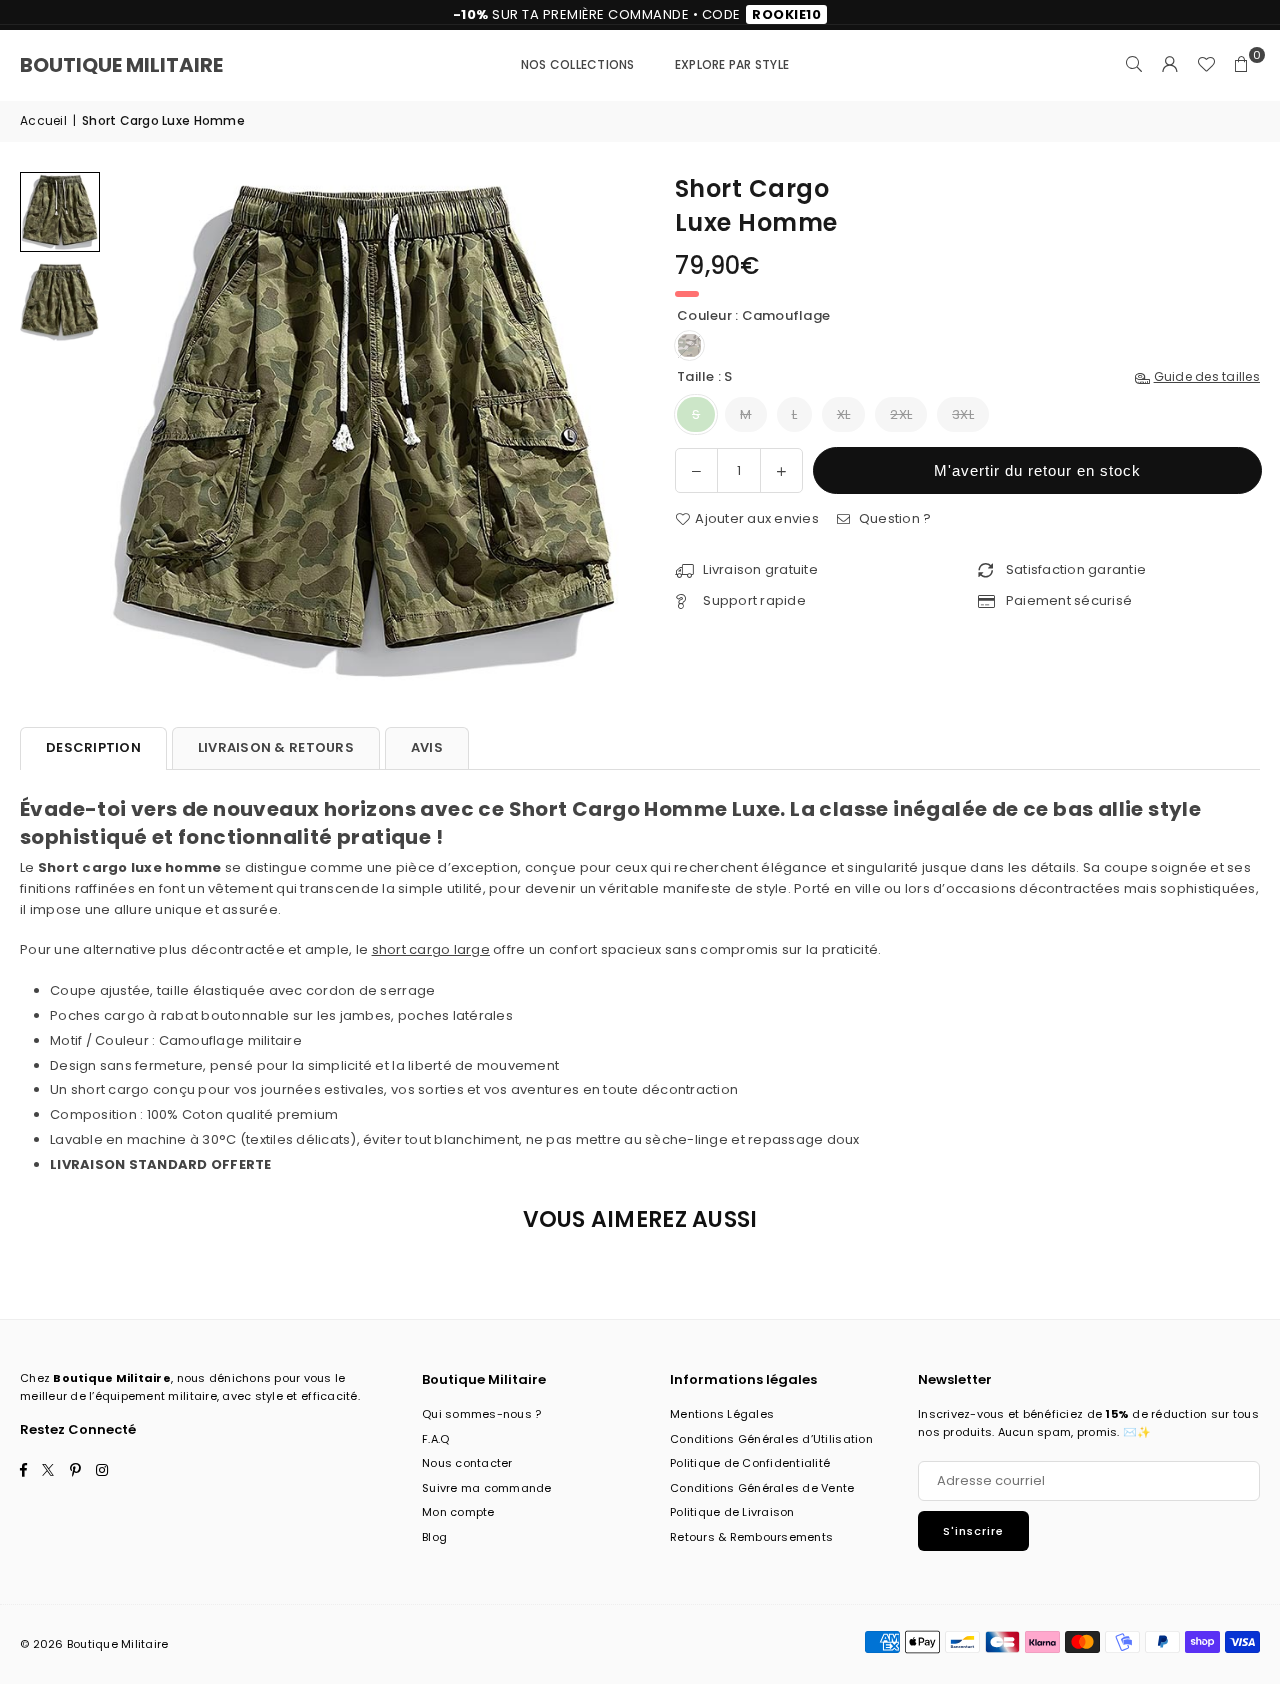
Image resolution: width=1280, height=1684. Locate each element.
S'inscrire (973, 1531)
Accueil (43, 120)
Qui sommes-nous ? (481, 1414)
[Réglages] (1170, 65)
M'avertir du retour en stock (1037, 470)
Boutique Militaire (121, 65)
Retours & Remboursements (751, 1537)
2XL (901, 414)
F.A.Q (435, 1439)
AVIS (427, 747)
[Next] (597, 429)
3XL (963, 414)
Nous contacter (467, 1463)
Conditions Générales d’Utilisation (771, 1439)
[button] (1242, 65)
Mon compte (458, 1512)
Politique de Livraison (732, 1512)
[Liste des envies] (1206, 65)
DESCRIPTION (93, 747)
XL (844, 414)
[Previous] (137, 429)
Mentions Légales (722, 1414)
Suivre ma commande (487, 1488)
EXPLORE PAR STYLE (732, 64)
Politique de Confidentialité (750, 1463)
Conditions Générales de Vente (762, 1488)
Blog (434, 1537)
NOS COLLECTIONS (578, 64)
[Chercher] (1134, 65)
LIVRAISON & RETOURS (276, 747)
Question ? (893, 518)
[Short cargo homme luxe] (60, 212)
